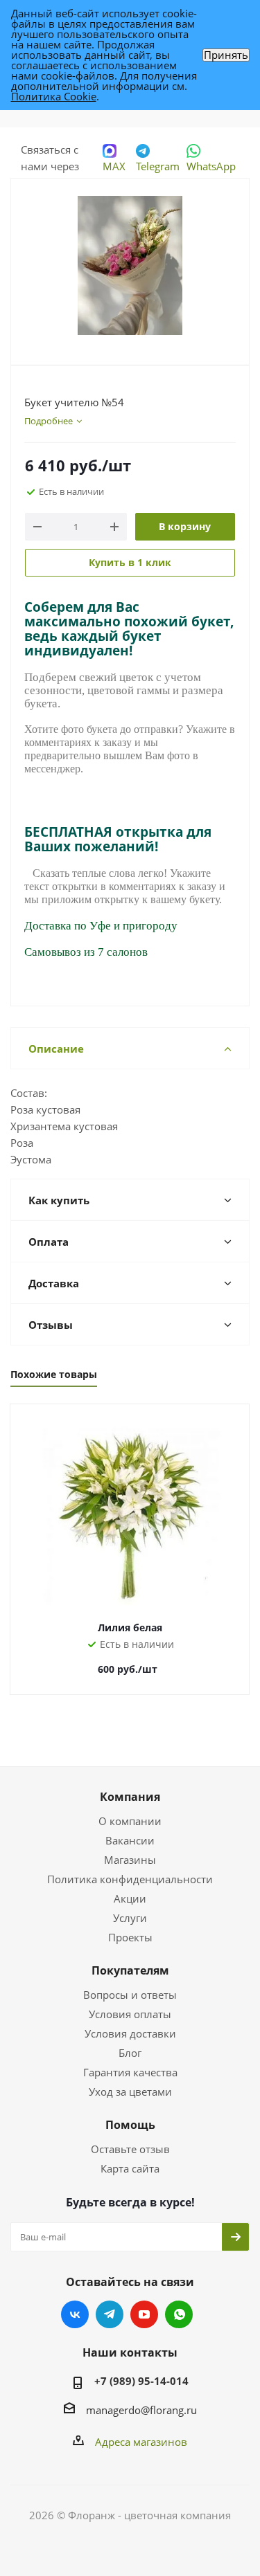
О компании (130, 1821)
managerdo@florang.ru (141, 2410)
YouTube (144, 2314)
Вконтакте (75, 2314)
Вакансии (130, 1840)
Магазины (130, 1860)
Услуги (130, 1918)
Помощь (130, 2125)
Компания (130, 1797)
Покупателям (130, 1970)
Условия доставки (130, 2033)
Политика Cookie (54, 96)
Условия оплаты (130, 2014)
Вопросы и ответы (130, 1995)
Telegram (158, 166)
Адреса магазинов (141, 2442)
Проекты (130, 1937)
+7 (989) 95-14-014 (141, 2381)
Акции (130, 1898)
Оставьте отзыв (130, 2149)
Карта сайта (130, 2168)
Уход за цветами (130, 2092)
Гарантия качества (130, 2072)
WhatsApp (211, 166)
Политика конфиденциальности (130, 1879)
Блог (130, 2053)
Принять (226, 55)
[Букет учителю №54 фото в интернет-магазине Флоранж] (130, 265)
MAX (114, 166)
